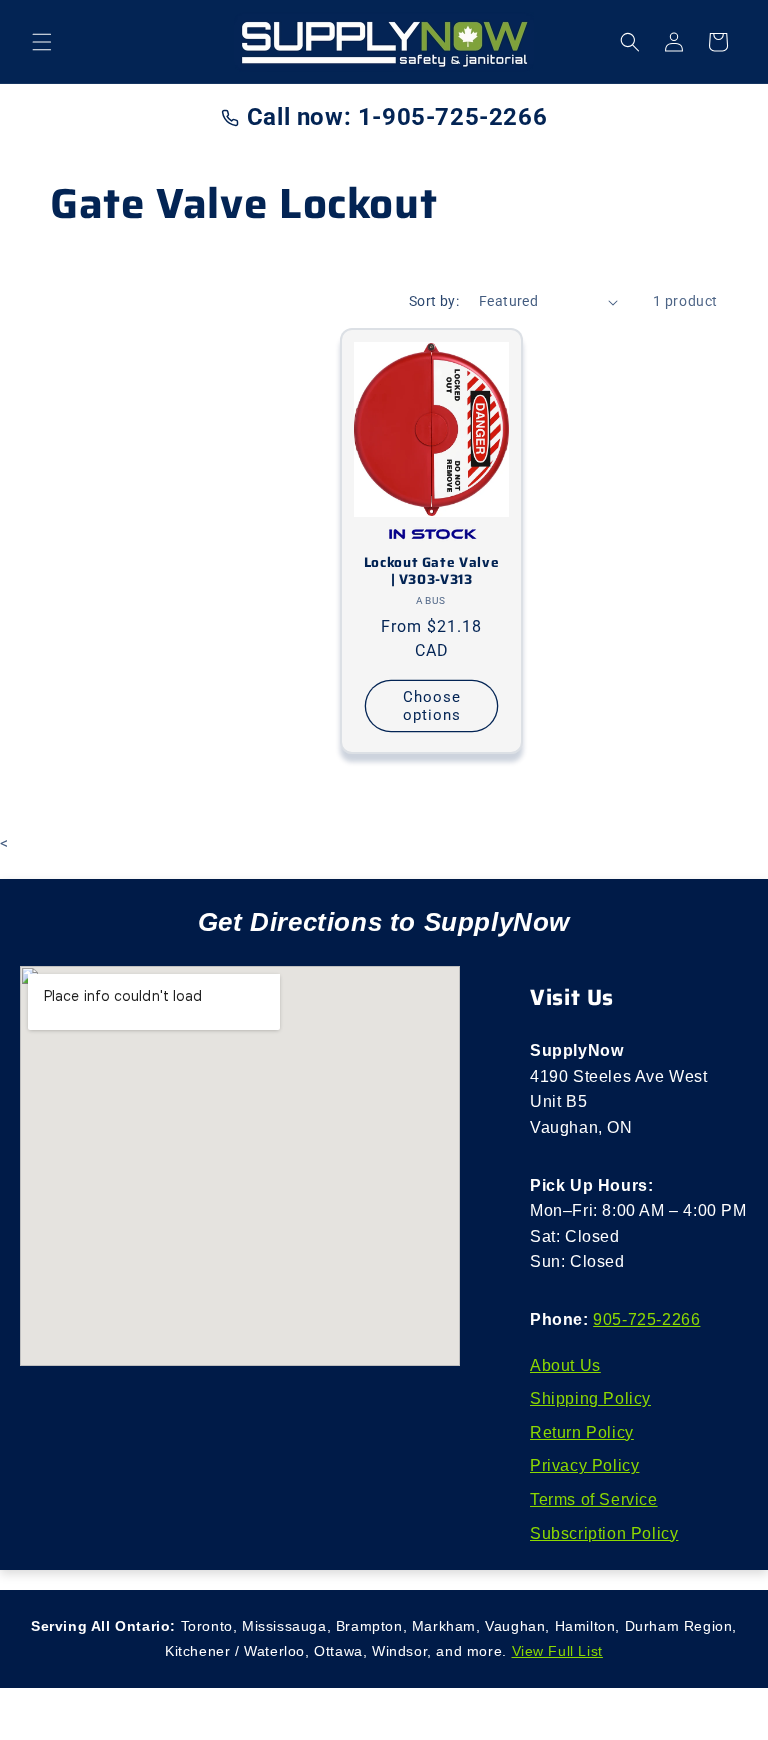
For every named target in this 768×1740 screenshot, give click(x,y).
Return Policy (582, 1432)
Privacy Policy (584, 1465)
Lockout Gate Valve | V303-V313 (431, 571)
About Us (565, 1365)
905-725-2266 (646, 1319)
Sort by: (434, 301)
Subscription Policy (604, 1533)
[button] (42, 42)
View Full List (557, 1651)
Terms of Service (594, 1499)
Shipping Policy (590, 1398)
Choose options (432, 706)
